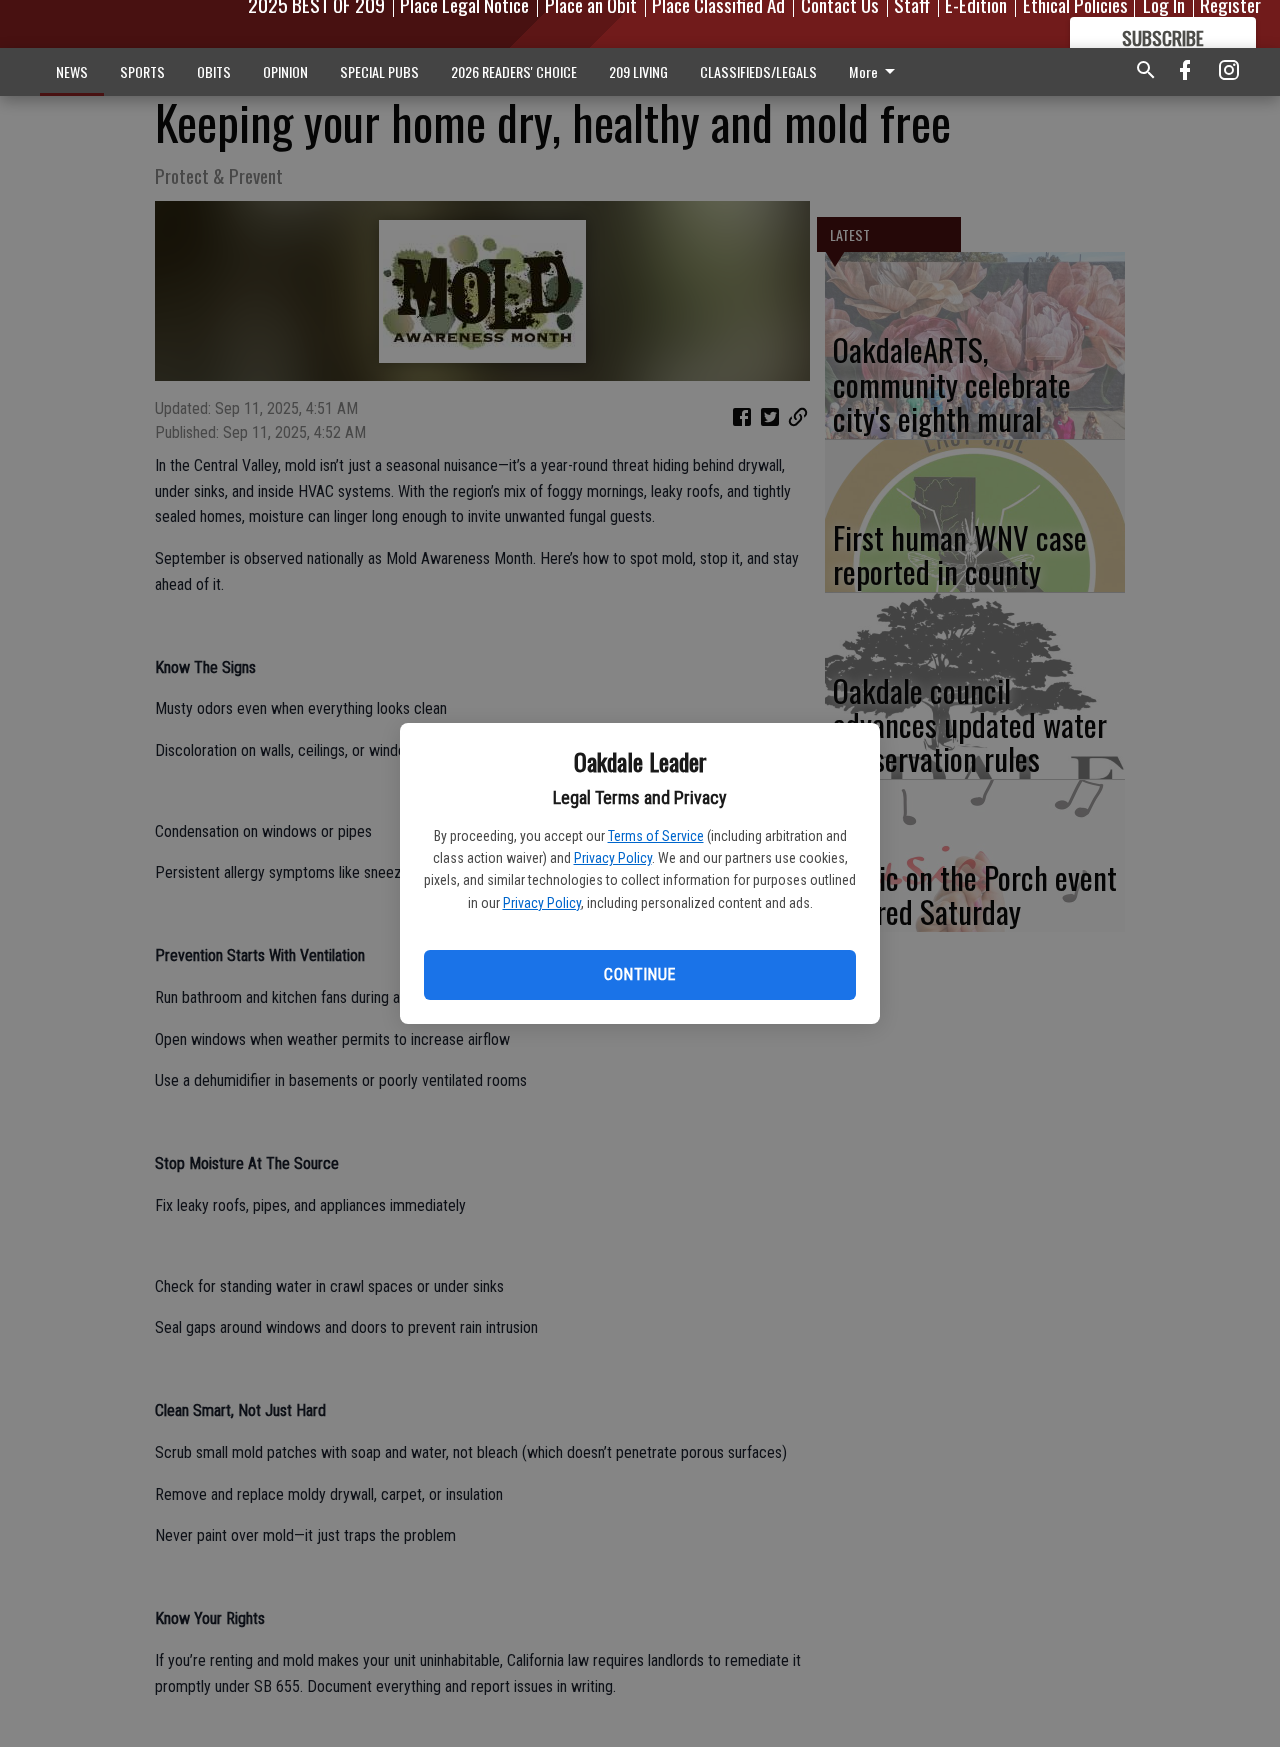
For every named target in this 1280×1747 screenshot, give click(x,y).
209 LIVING (638, 71)
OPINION (285, 71)
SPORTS (142, 71)
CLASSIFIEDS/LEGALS (758, 71)
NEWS (72, 71)
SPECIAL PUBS (379, 71)
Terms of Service (656, 836)
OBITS (214, 71)
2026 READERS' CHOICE (514, 71)
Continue (639, 974)
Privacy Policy (613, 858)
